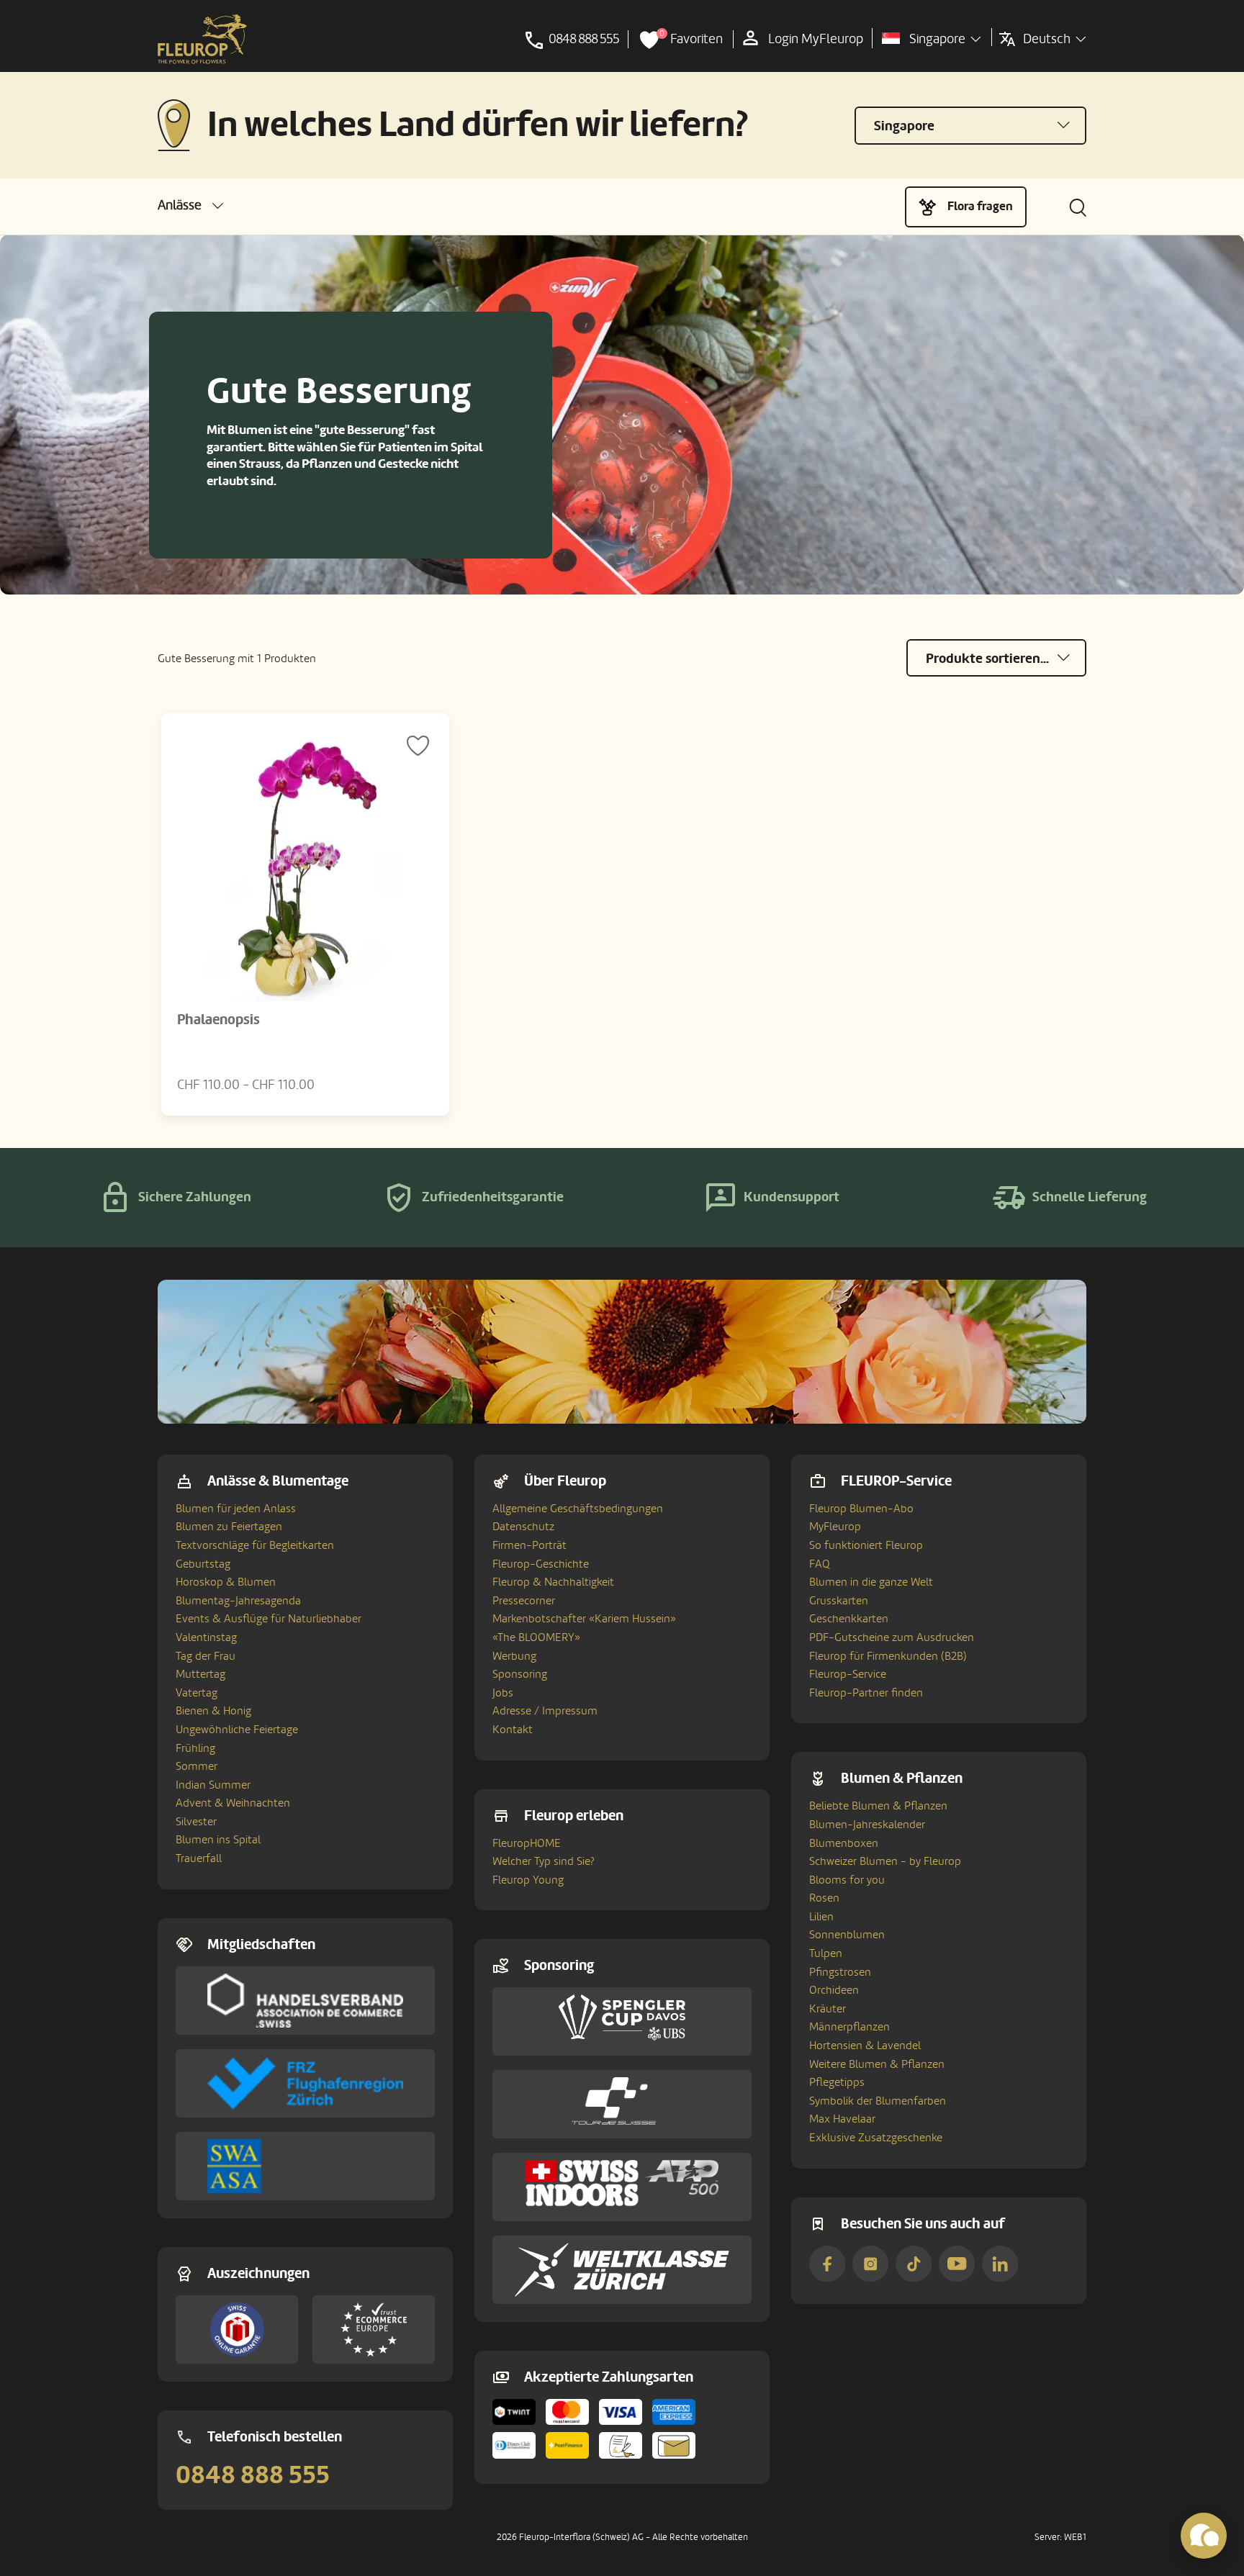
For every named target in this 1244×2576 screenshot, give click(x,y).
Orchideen (834, 1990)
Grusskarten (839, 1601)
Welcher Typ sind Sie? (544, 1861)
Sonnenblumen (847, 1935)
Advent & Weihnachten (233, 1803)
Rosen (824, 1898)
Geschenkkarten (849, 1619)
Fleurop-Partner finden (866, 1693)
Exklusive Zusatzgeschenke (876, 2138)
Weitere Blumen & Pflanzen (877, 2064)
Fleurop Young (528, 1880)
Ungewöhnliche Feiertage (237, 1730)
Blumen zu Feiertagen (229, 1527)
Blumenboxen (844, 1843)
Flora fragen (980, 206)
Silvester (196, 1822)
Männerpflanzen (849, 2027)
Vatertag (197, 1693)
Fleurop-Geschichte (541, 1564)
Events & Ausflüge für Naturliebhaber (269, 1619)
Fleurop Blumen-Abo (861, 1509)
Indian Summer (213, 1785)
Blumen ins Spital (218, 1840)
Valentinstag (206, 1637)
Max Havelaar (842, 2119)
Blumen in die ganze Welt (871, 1582)
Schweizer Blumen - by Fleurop (885, 1861)
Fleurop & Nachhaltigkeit (553, 1582)
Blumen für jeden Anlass (236, 1509)
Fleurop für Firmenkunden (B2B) (888, 1656)
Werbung (514, 1656)
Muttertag (200, 1674)
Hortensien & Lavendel (865, 2046)
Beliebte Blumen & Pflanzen (878, 1806)
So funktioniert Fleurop (866, 1545)
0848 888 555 (253, 2475)
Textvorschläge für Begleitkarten (255, 1545)
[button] (190, 205)
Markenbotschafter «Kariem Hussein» (584, 1619)
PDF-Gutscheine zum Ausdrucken (892, 1637)
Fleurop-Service (848, 1674)
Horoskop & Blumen (226, 1582)
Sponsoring (520, 1674)
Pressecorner (524, 1601)
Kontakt (513, 1730)
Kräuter (828, 2009)
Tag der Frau (206, 1656)
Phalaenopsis (218, 1020)
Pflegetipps (837, 2082)
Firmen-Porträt (529, 1545)
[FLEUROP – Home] (202, 40)
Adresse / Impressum (545, 1711)
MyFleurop (835, 1527)
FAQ (820, 1564)
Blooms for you (847, 1880)
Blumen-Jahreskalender (867, 1825)
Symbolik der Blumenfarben (878, 2101)
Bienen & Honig (213, 1711)
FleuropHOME (527, 1843)
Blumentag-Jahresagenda (238, 1601)
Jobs (503, 1693)
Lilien (821, 1917)
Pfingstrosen (840, 1972)
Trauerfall (199, 1858)
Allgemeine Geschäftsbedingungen (578, 1509)
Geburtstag (203, 1564)
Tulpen (826, 1953)
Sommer (197, 1766)
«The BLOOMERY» (536, 1637)
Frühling (195, 1748)
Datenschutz (523, 1527)
